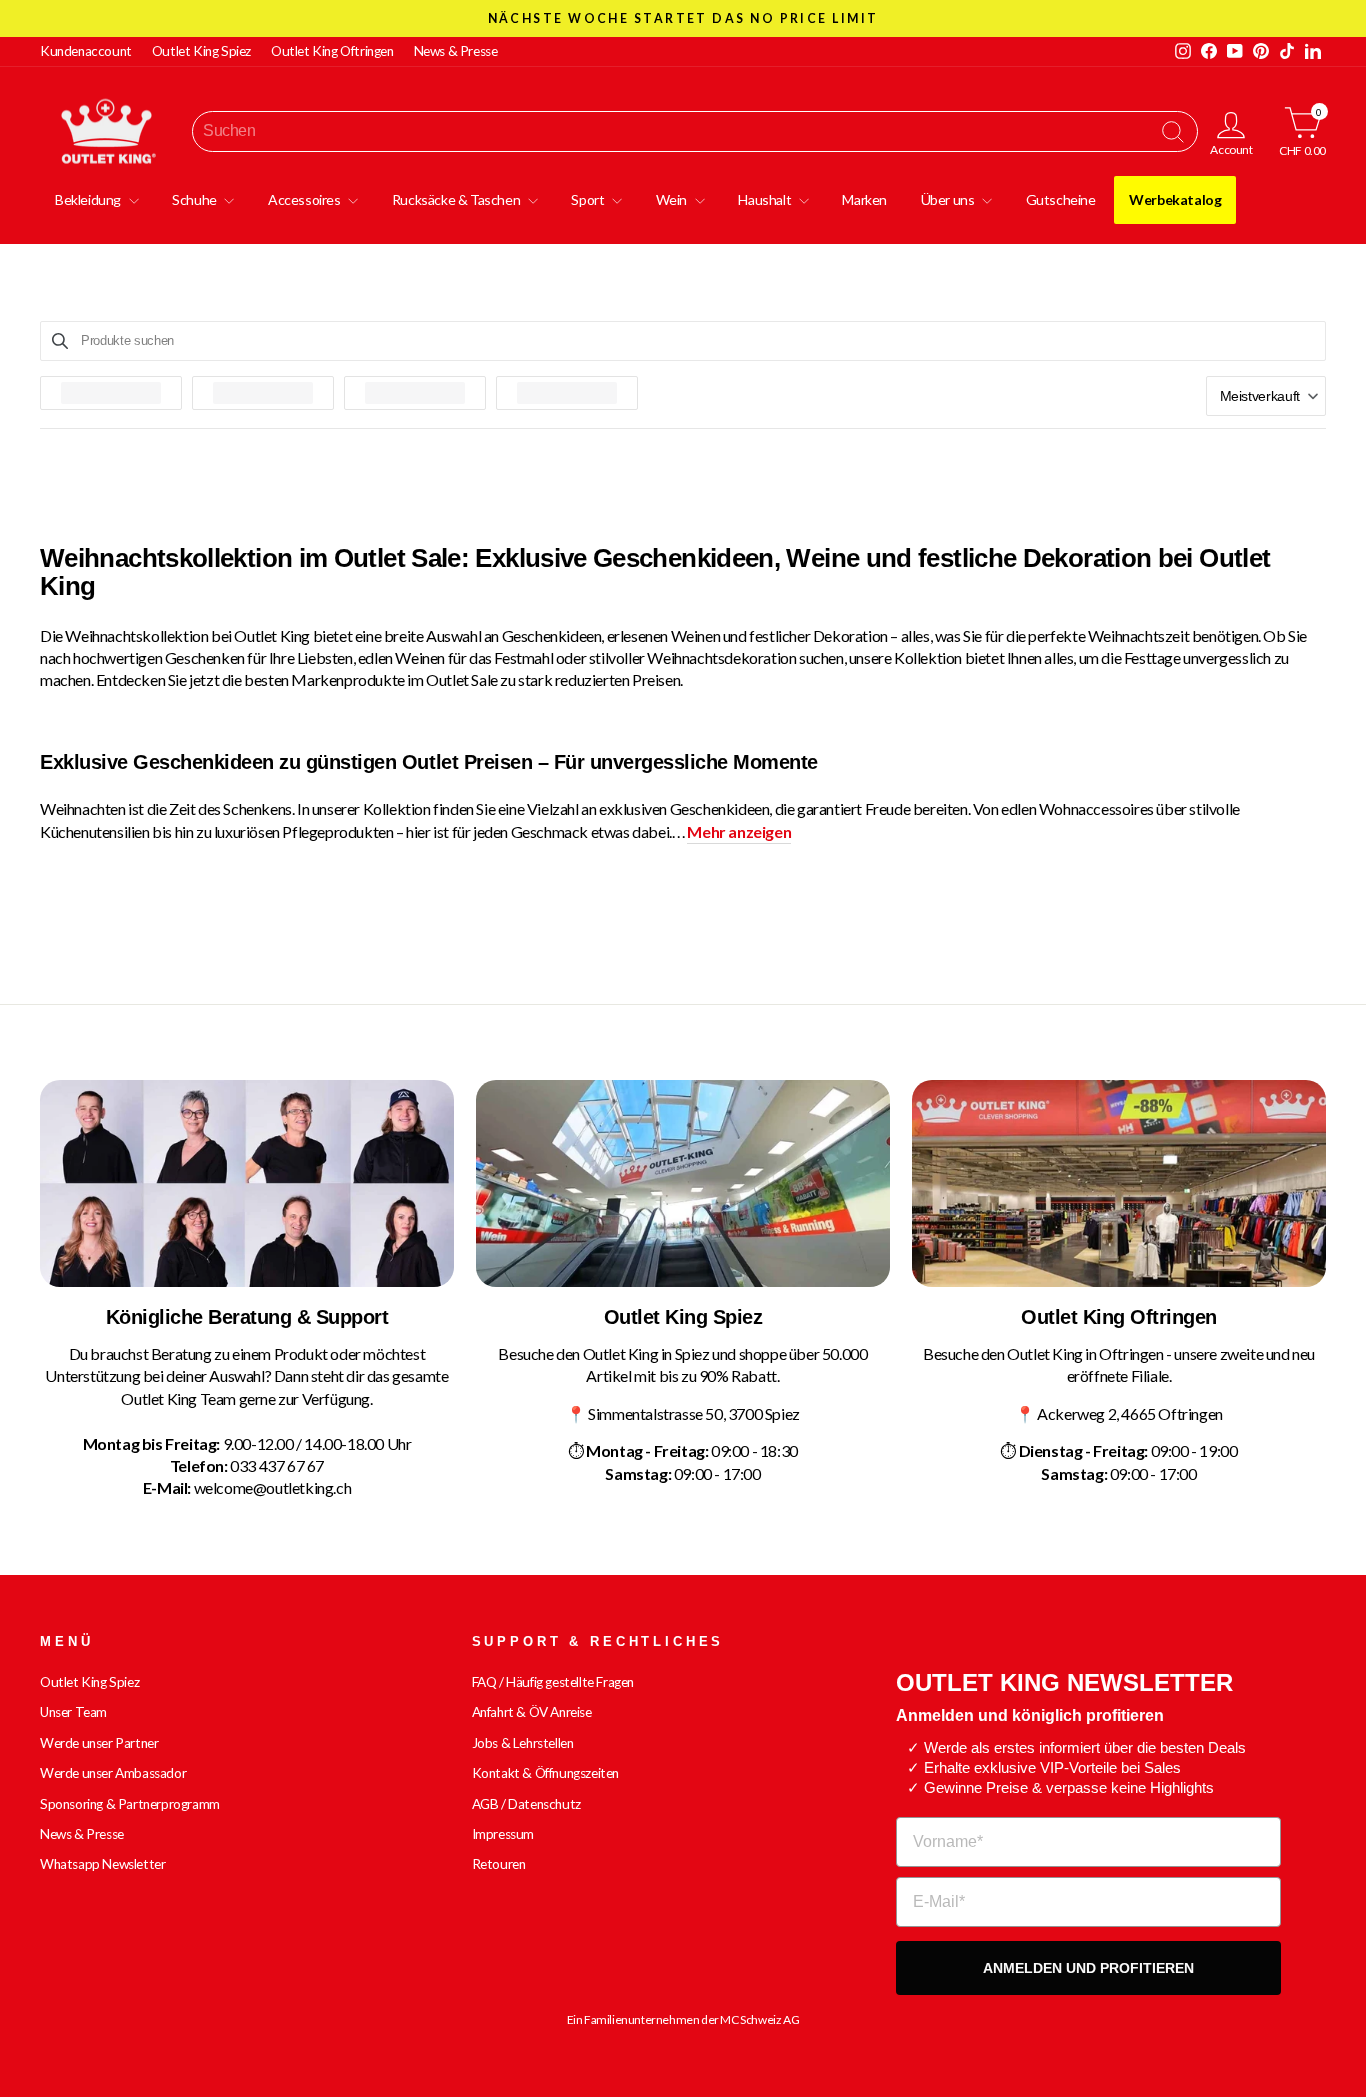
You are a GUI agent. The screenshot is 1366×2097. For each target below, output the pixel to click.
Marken (864, 199)
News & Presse (456, 51)
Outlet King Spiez (201, 51)
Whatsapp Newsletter (102, 1864)
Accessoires (305, 199)
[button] (1266, 396)
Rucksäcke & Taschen (457, 199)
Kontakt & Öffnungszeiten (545, 1773)
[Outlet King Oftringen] (1119, 1183)
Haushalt (765, 199)
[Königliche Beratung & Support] (247, 1183)
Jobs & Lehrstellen (523, 1743)
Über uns (949, 199)
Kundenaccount (86, 51)
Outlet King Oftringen (332, 51)
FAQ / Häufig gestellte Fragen (553, 1682)
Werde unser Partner (99, 1743)
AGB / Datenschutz (526, 1804)
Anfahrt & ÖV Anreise (532, 1712)
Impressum (503, 1834)
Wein (673, 199)
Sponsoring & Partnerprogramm (130, 1804)
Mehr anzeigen (739, 831)
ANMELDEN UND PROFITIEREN (1088, 1968)
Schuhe (195, 199)
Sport (589, 199)
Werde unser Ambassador (113, 1773)
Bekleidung (89, 199)
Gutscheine (1061, 199)
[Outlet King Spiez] (683, 1183)
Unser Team (73, 1712)
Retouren (499, 1864)
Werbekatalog (1175, 199)
